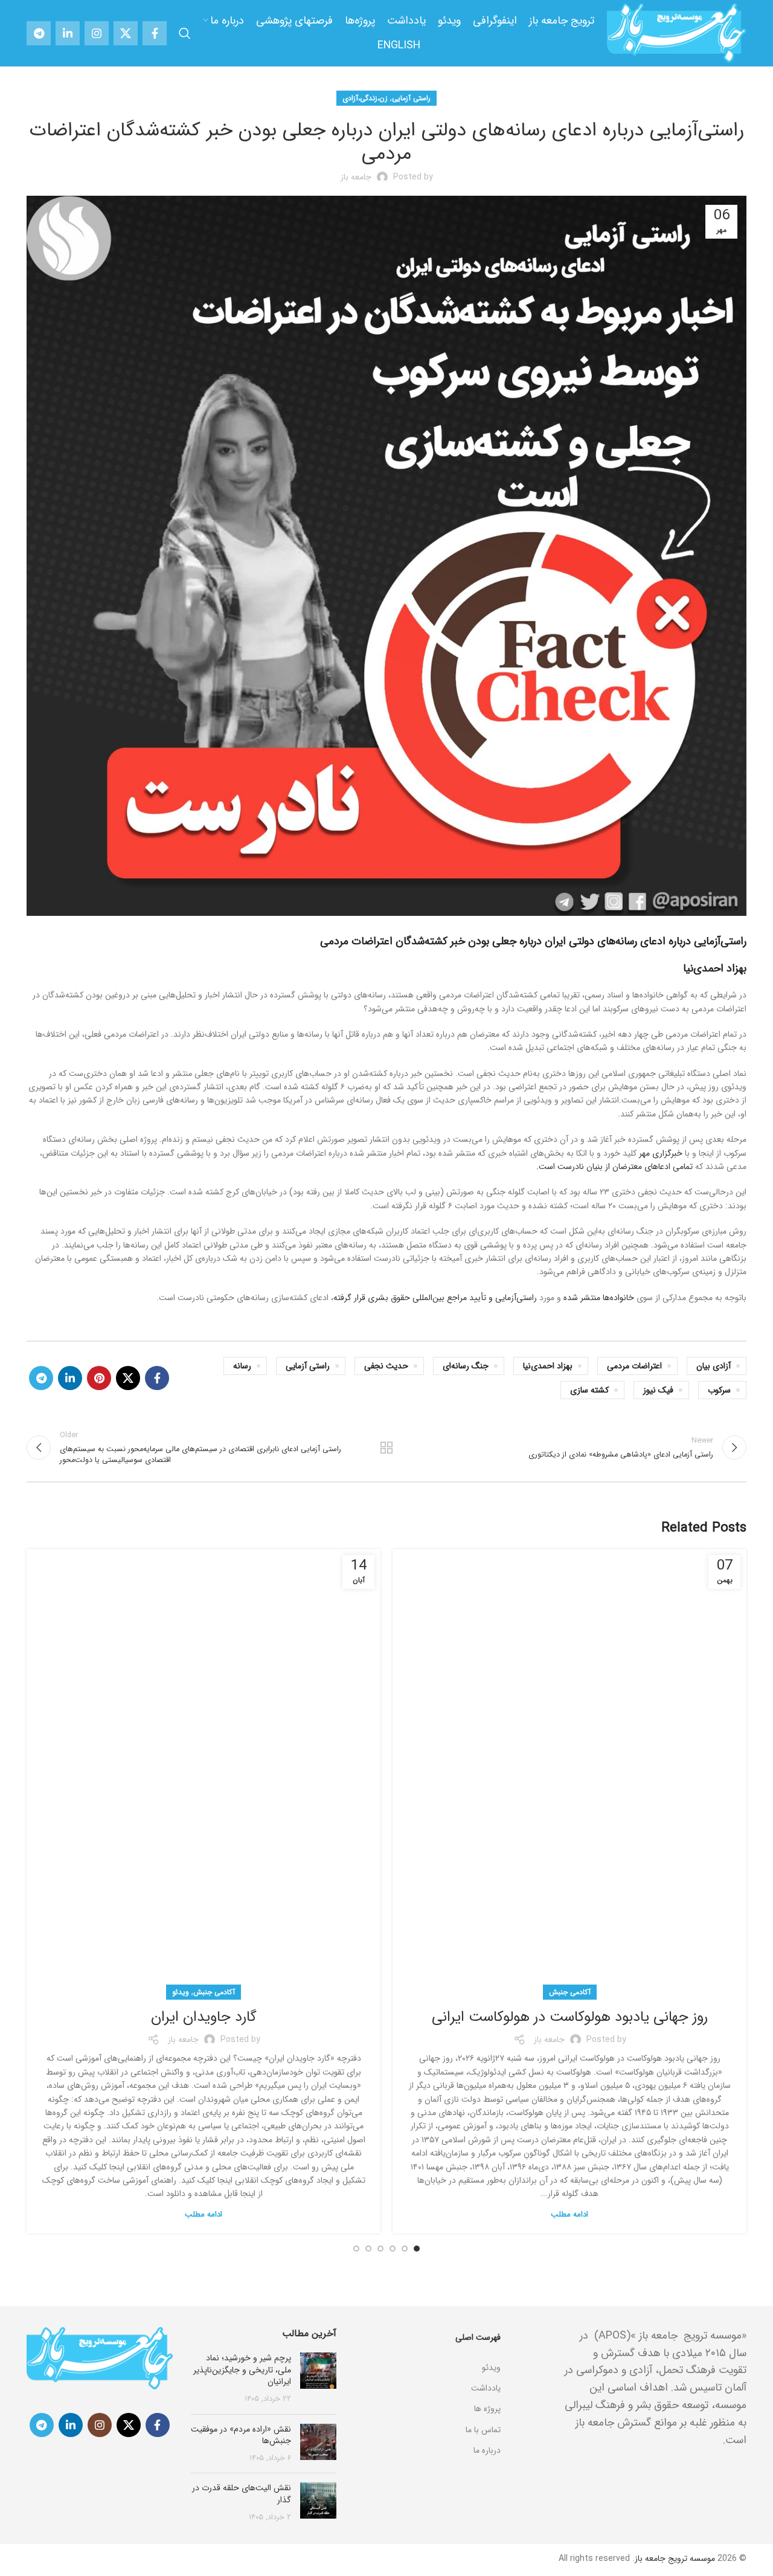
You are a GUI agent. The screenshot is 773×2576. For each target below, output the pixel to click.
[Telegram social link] (39, 33)
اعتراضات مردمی (634, 1366)
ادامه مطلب (569, 2214)
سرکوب (719, 1390)
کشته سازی (589, 1390)
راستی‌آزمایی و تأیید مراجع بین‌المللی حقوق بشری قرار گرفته (435, 1298)
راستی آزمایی (411, 98)
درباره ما (487, 2450)
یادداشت (486, 2388)
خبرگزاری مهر (661, 1153)
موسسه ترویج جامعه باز (675, 2558)
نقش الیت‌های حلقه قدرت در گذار (242, 2494)
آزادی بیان (714, 1366)
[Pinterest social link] (99, 1378)
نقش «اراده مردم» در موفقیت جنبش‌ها (241, 2435)
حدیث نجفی (386, 1366)
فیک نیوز (658, 1390)
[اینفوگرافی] (428, 2352)
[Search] (185, 33)
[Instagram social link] (97, 33)
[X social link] (126, 33)
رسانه (242, 1366)
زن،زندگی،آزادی (365, 98)
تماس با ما (483, 2430)
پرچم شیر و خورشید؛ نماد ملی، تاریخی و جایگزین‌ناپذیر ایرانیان (242, 2370)
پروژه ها (487, 2409)
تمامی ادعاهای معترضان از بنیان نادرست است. (614, 1167)
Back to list (387, 1447)
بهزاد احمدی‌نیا (715, 968)
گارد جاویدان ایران (204, 2017)
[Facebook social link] (155, 33)
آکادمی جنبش (570, 1992)
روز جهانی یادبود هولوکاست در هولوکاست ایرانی (570, 2017)
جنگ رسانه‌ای (466, 1366)
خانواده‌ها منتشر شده (599, 1298)
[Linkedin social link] (68, 33)
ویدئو (181, 1992)
